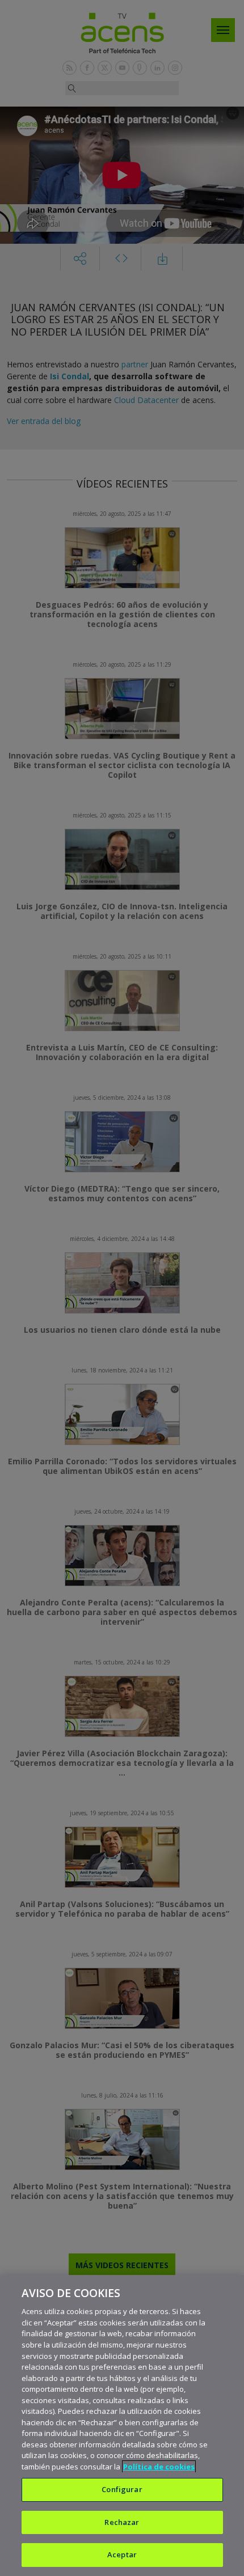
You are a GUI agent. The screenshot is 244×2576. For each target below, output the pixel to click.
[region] (122, 2425)
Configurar (122, 2489)
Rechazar (122, 2522)
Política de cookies (159, 2467)
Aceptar (122, 2554)
